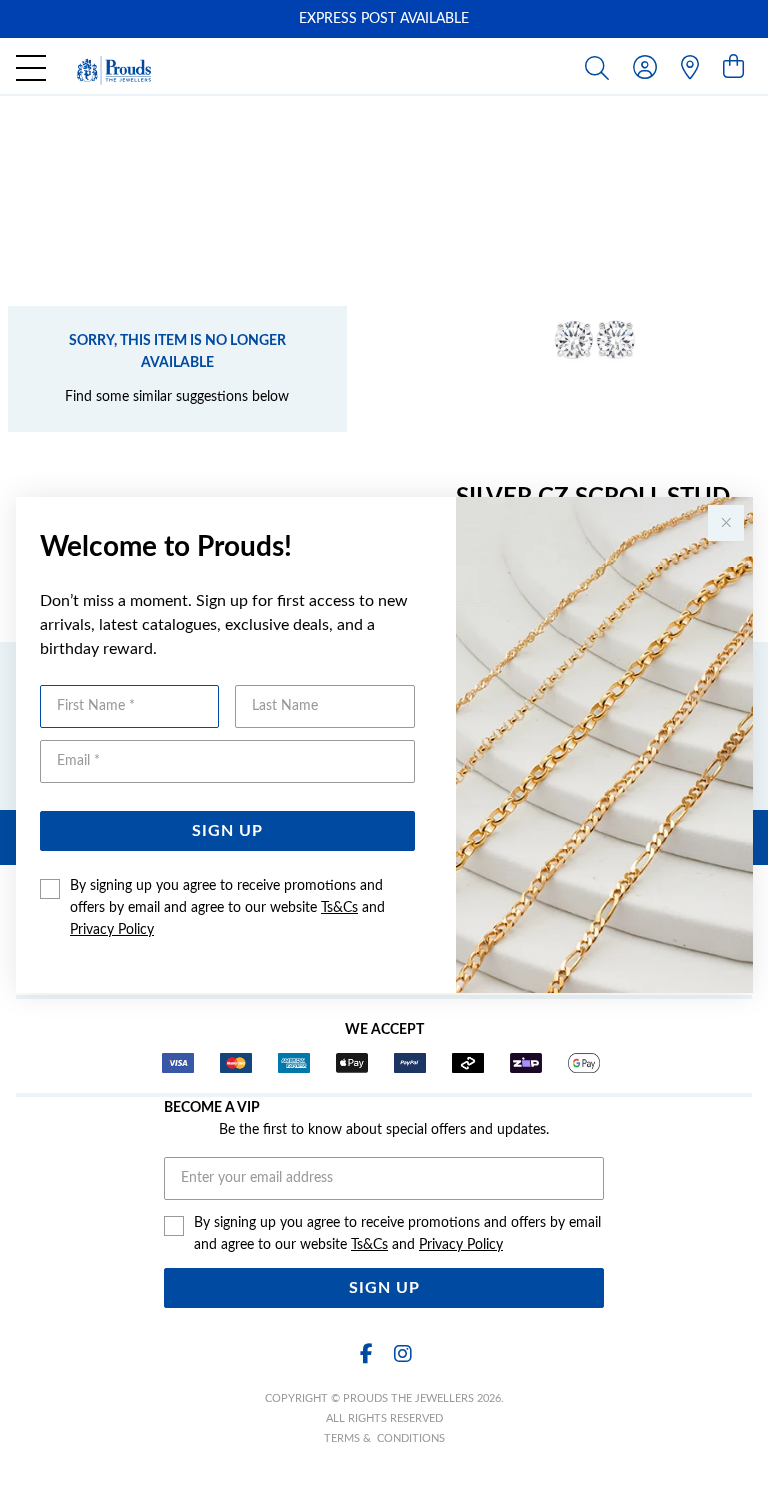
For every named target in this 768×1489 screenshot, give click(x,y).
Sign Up (227, 831)
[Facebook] (366, 1354)
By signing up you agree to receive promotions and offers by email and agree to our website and (227, 908)
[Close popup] (726, 523)
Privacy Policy (112, 930)
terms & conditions (384, 1438)
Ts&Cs (339, 908)
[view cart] (733, 68)
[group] (384, 19)
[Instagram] (402, 1354)
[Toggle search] (601, 67)
